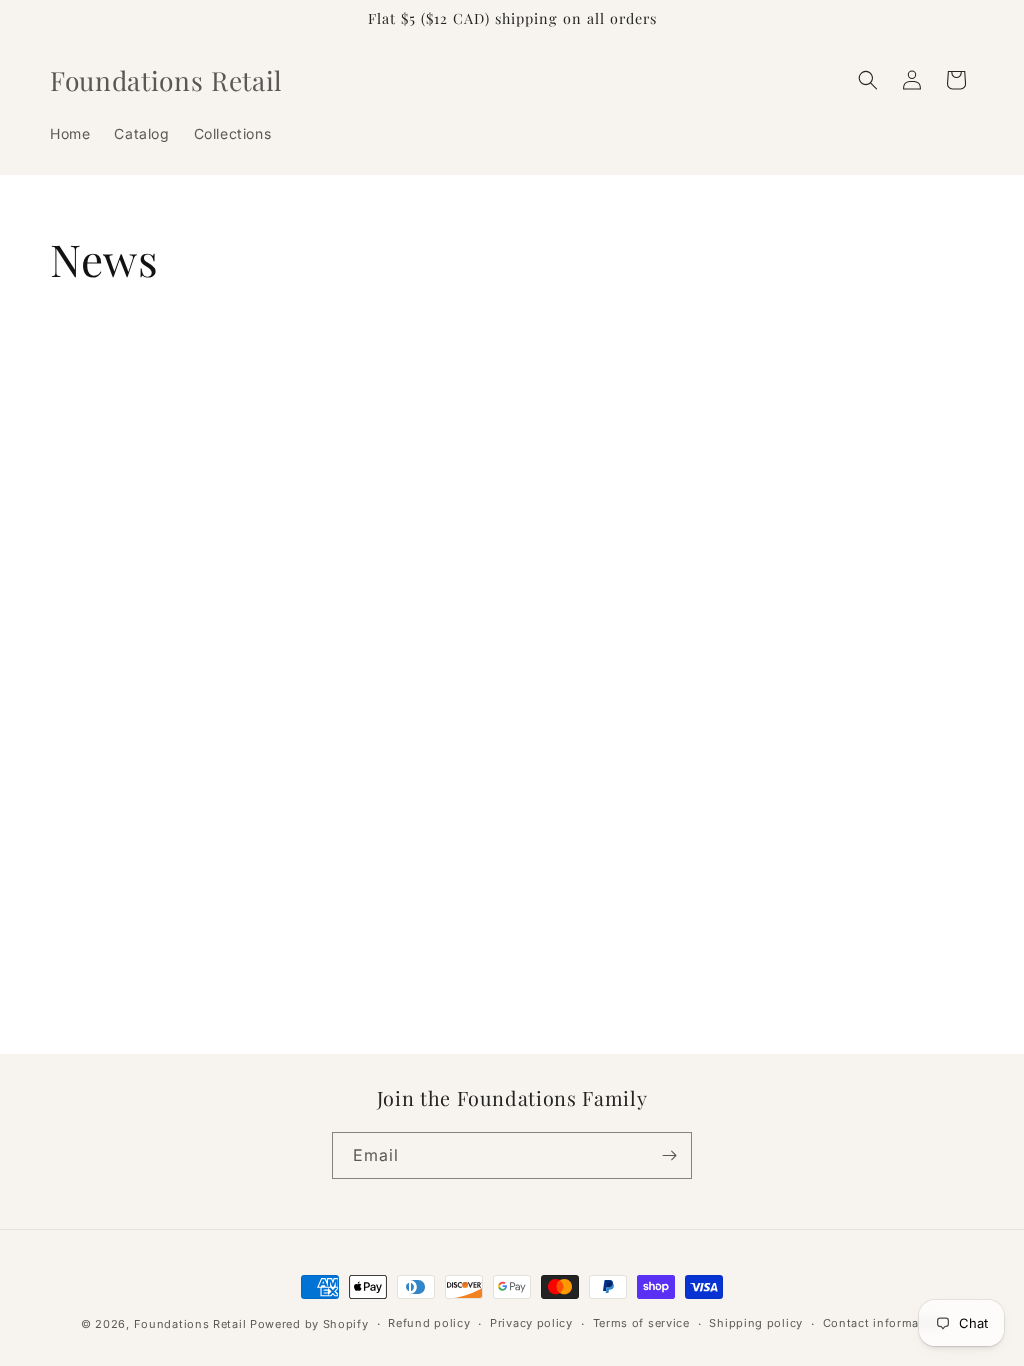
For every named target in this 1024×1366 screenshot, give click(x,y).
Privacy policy (531, 1323)
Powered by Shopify (309, 1324)
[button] (868, 80)
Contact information (883, 1323)
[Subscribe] (669, 1155)
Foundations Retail (190, 1324)
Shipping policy (756, 1323)
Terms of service (641, 1323)
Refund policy (429, 1323)
